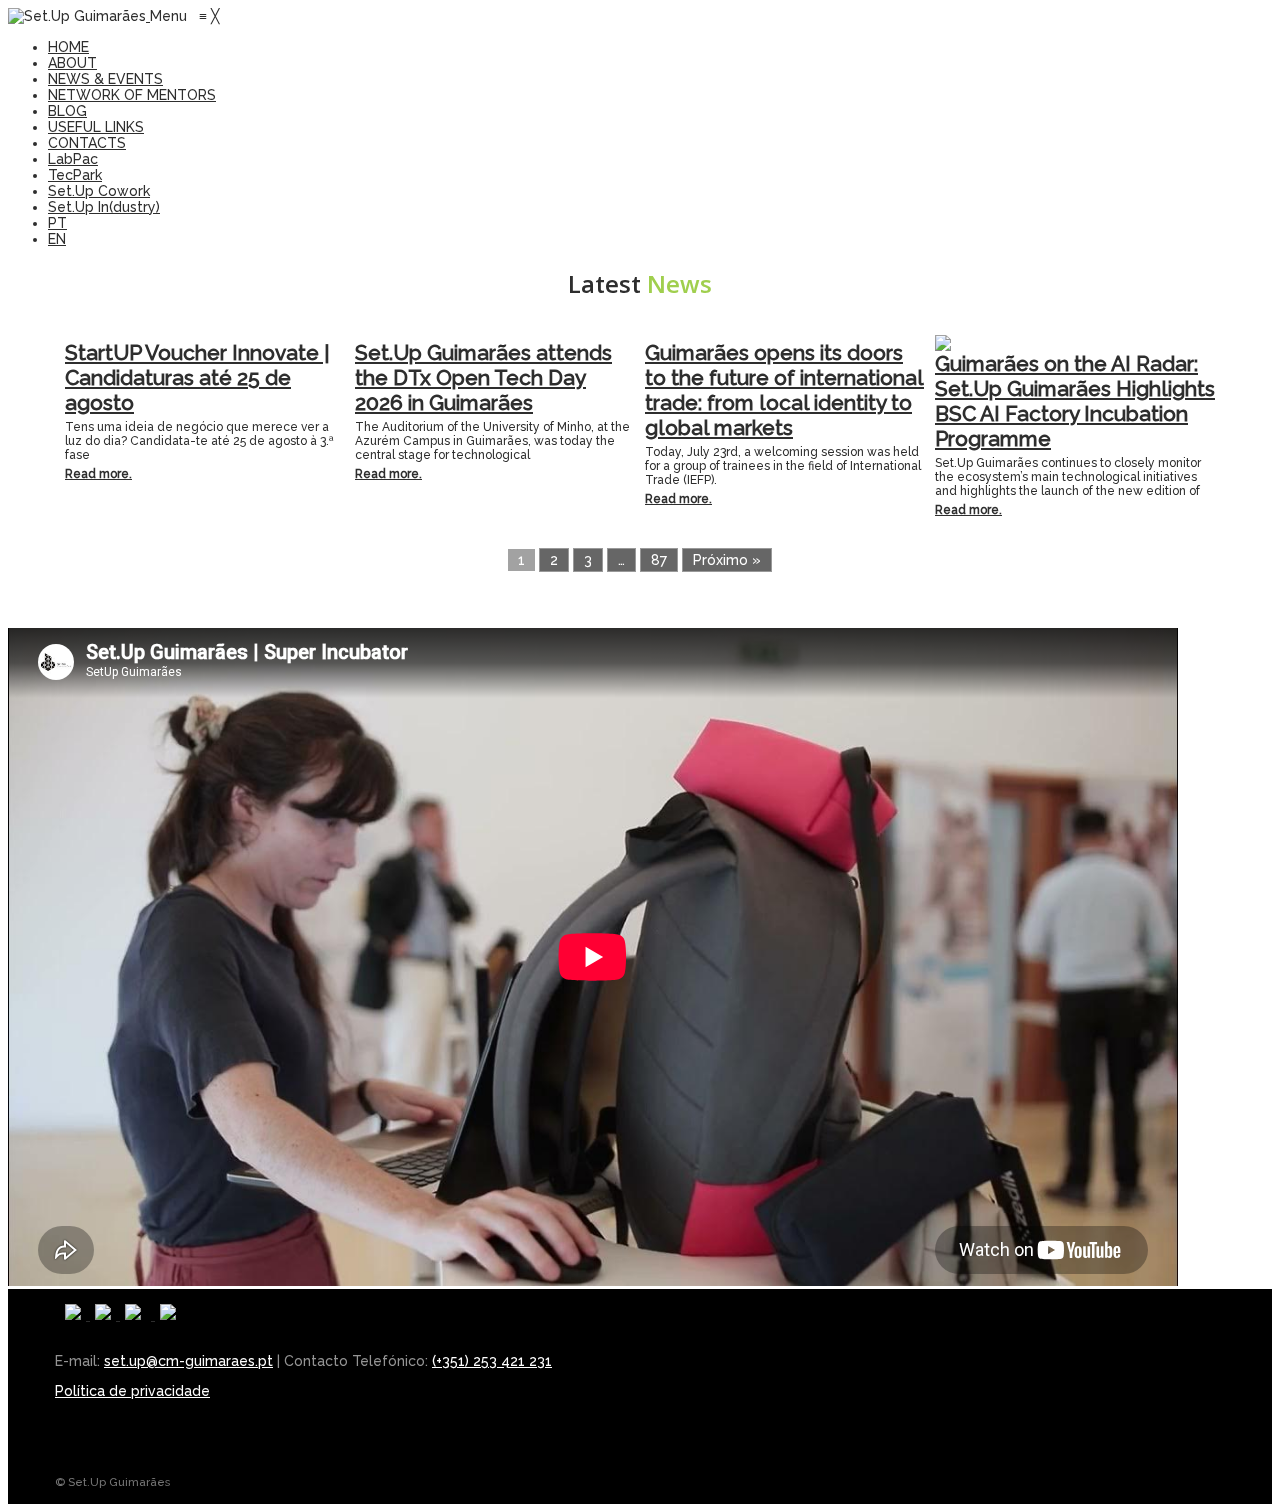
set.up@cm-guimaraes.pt (188, 1361)
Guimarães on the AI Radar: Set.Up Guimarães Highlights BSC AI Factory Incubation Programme (1075, 401)
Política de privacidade (132, 1391)
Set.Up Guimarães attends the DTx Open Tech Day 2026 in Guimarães (483, 377)
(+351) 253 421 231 (492, 1361)
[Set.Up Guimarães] (79, 16)
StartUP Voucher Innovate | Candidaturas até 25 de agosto (197, 377)
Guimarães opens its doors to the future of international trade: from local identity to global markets (784, 390)
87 (659, 560)
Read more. (98, 474)
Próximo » (727, 560)
